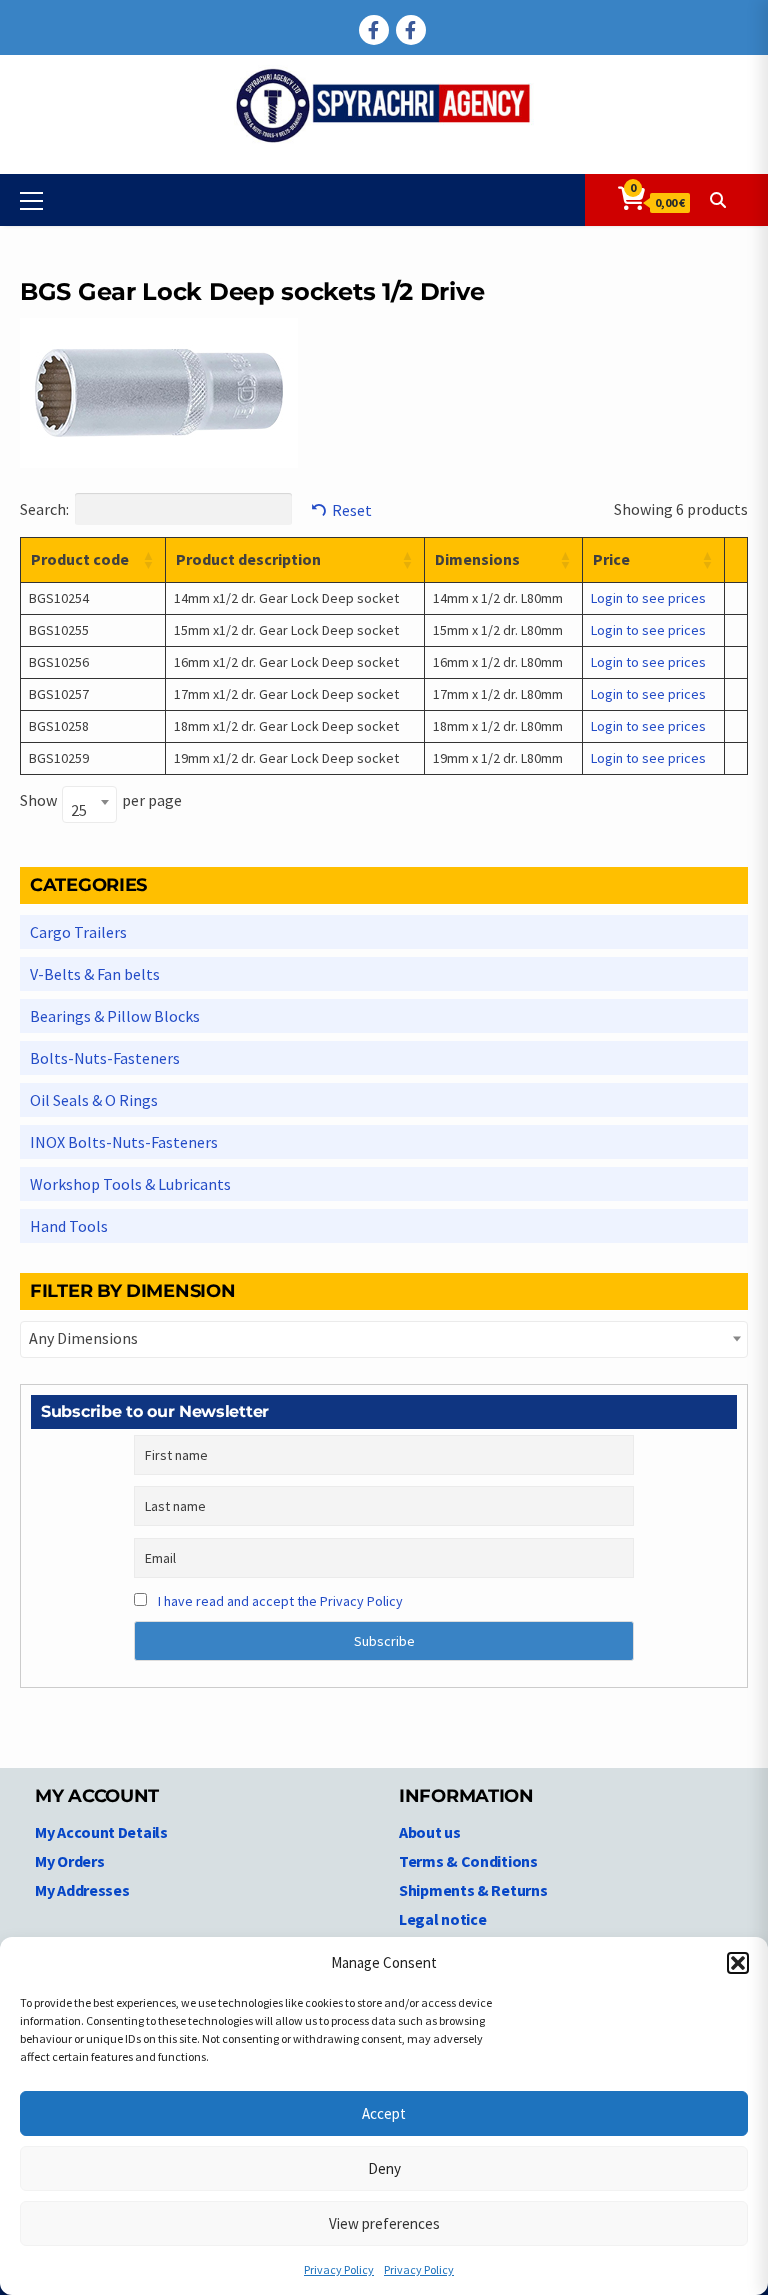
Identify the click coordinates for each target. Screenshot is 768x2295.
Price (611, 559)
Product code (80, 559)
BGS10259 (59, 758)
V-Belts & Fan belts (95, 974)
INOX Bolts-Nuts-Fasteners (124, 1142)
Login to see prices (648, 598)
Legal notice (442, 1919)
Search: (44, 509)
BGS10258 (59, 726)
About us (430, 1832)
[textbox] (384, 1338)
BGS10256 (59, 662)
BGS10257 (59, 694)
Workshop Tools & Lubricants (130, 1184)
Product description (248, 559)
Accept (384, 2113)
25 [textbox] (79, 810)
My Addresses (82, 1890)
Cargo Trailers (78, 932)
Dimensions (477, 559)
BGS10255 (59, 630)
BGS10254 (59, 598)
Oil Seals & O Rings (94, 1100)
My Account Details (101, 1832)
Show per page (101, 803)
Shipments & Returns (473, 1890)
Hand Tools (69, 1226)
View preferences (384, 2223)
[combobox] (89, 804)
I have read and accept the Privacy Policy (280, 1601)
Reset (352, 510)
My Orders (69, 1861)
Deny (384, 2168)
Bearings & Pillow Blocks (115, 1016)
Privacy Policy (339, 2269)
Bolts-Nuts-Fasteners (105, 1058)
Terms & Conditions (468, 1861)
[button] (738, 1963)
